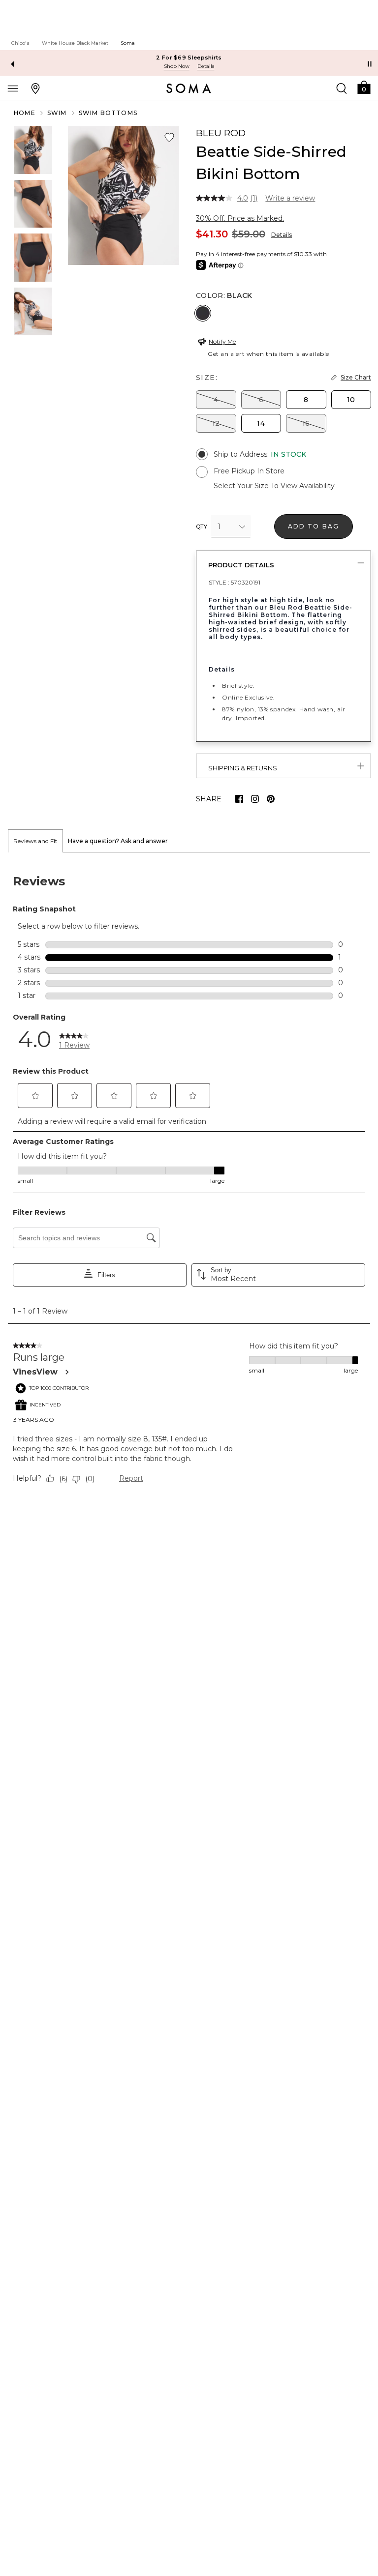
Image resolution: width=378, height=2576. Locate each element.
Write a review (290, 198)
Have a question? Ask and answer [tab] (118, 841)
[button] (364, 87)
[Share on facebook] (239, 799)
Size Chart (356, 377)
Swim (57, 113)
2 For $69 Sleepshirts (189, 58)
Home (25, 113)
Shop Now (177, 66)
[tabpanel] (189, 1182)
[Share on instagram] (255, 799)
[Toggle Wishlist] (169, 138)
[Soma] (189, 88)
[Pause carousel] (370, 64)
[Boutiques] (35, 88)
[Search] (342, 88)
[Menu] (13, 88)
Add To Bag (314, 526)
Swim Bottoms (108, 113)
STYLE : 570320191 (235, 582)
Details (282, 235)
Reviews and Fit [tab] (35, 841)
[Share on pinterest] (271, 799)
